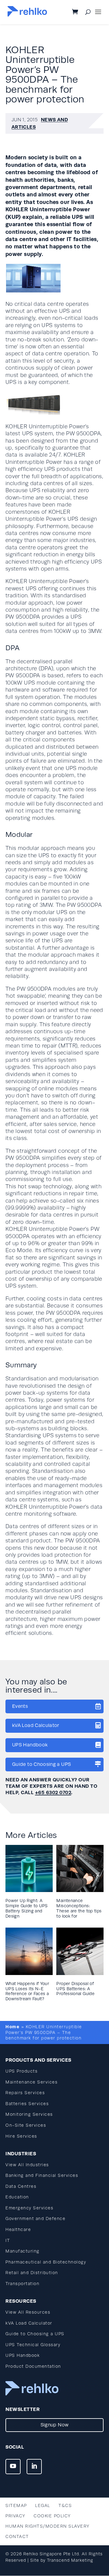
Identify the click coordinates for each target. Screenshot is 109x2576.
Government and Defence (35, 2219)
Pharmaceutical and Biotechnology (46, 2262)
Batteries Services (27, 2104)
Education (17, 2197)
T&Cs (65, 2506)
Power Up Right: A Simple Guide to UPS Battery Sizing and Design (27, 1908)
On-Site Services (26, 2125)
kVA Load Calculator (36, 1725)
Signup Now (55, 2425)
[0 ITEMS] (80, 12)
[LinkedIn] (34, 2467)
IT (8, 2241)
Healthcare (18, 2230)
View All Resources (28, 2312)
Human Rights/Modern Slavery (48, 2526)
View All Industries (27, 2165)
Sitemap (16, 2506)
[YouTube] (13, 2467)
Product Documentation (33, 2366)
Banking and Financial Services (42, 2175)
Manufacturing (23, 2251)
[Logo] (27, 15)
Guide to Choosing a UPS (41, 1764)
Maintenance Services (31, 2082)
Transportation (22, 2284)
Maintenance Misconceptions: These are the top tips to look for (79, 1908)
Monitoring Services (29, 2114)
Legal (43, 2506)
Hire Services (21, 2136)
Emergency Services (29, 2208)
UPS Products (21, 2071)
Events (20, 1706)
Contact (17, 2537)
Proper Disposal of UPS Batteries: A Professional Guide (75, 1989)
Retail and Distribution (32, 2273)
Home (12, 2027)
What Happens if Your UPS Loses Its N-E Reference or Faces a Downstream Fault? (27, 1991)
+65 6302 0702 (53, 1792)
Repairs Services (25, 2093)
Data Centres (21, 2186)
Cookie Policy (52, 2516)
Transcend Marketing (70, 2560)
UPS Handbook (30, 1745)
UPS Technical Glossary (33, 2345)
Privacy (15, 2516)
